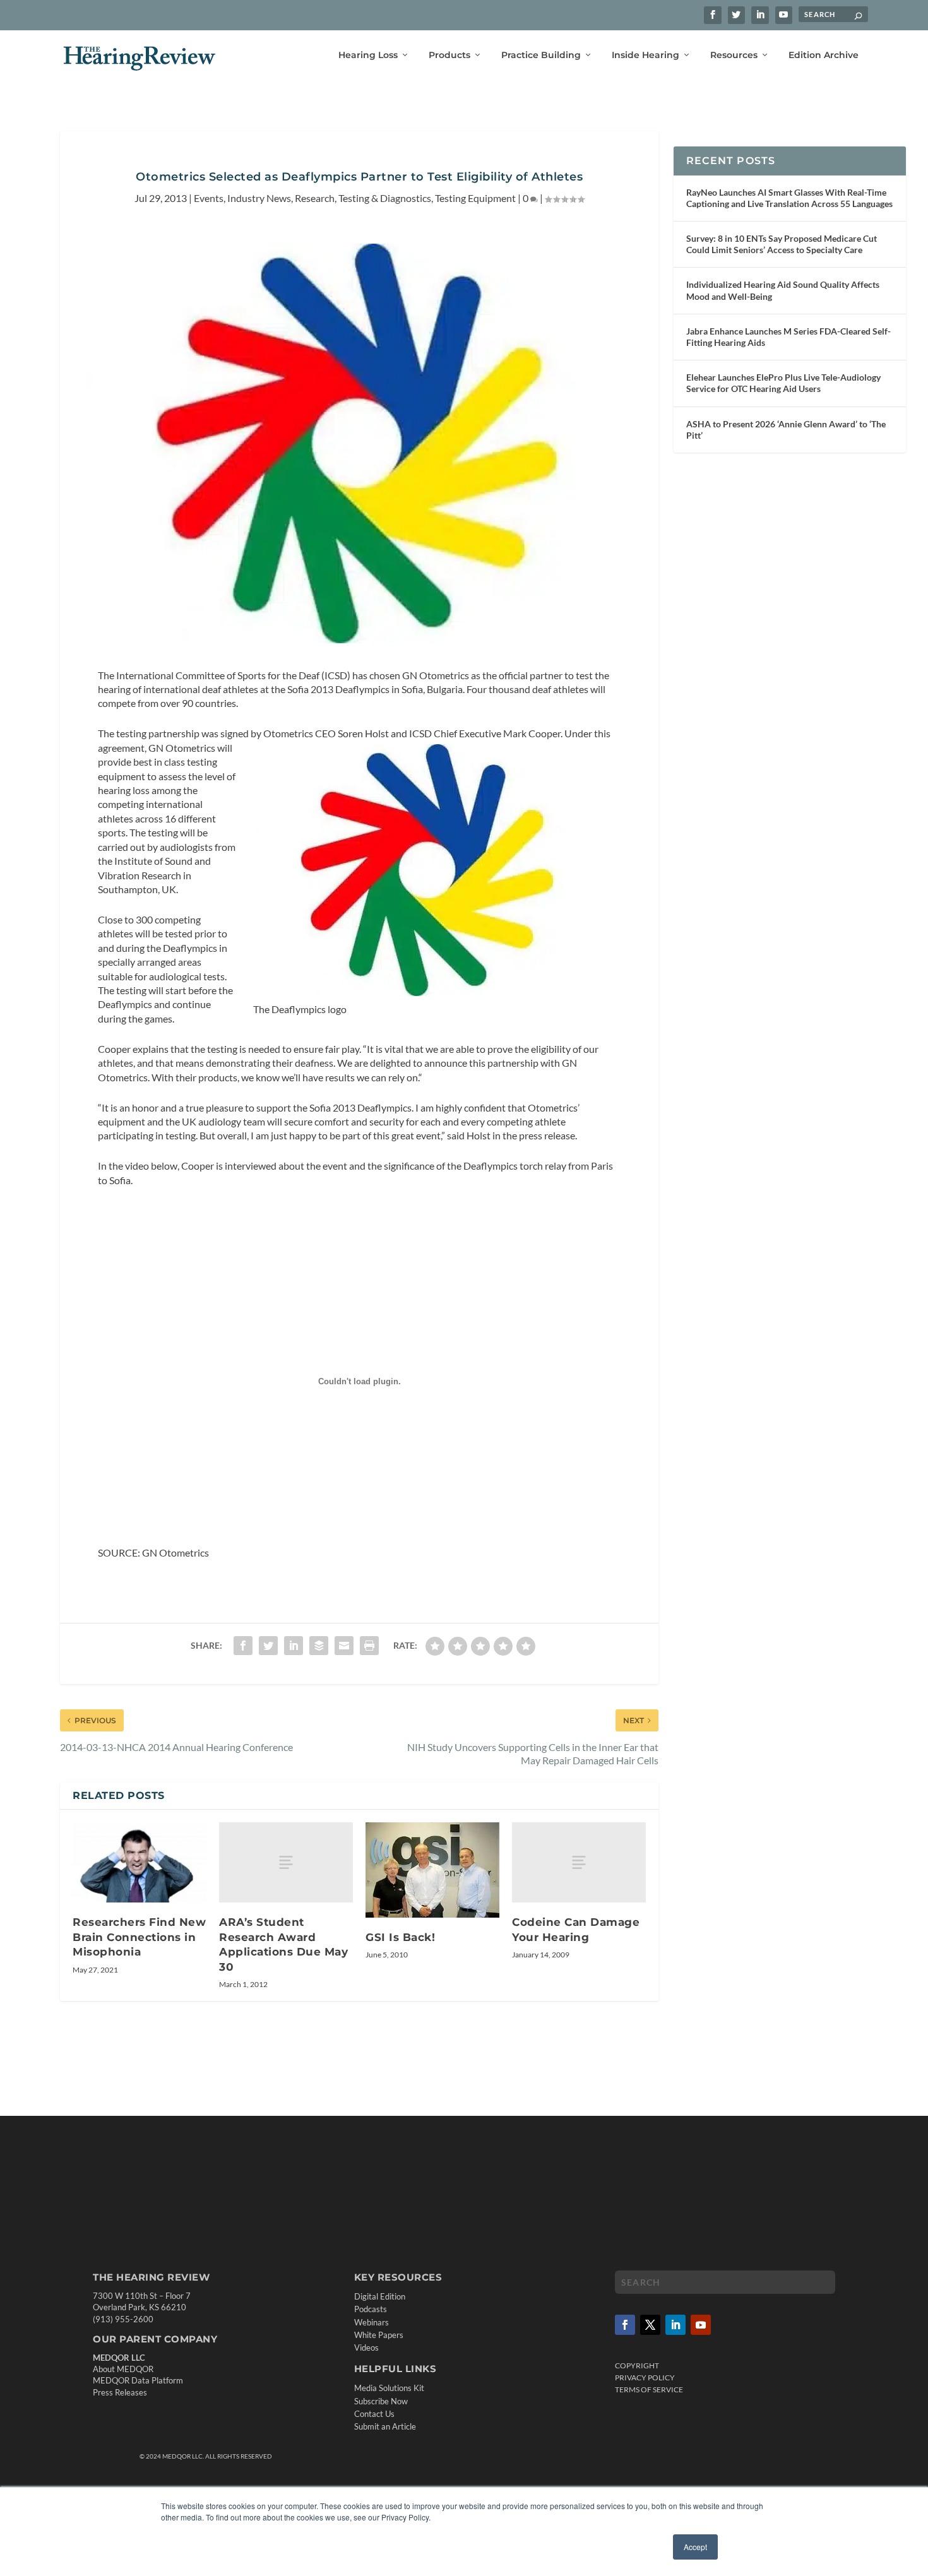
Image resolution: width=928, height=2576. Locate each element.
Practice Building (541, 55)
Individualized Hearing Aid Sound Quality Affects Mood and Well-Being (783, 290)
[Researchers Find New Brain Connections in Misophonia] (140, 1862)
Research (315, 198)
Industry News (259, 198)
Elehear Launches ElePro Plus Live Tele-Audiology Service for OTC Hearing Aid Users (783, 383)
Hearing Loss (368, 55)
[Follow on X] (650, 2325)
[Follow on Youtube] (701, 2325)
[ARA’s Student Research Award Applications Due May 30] (286, 1862)
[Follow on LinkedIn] (675, 2325)
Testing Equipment (475, 198)
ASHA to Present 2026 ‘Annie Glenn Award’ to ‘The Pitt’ (786, 430)
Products (449, 55)
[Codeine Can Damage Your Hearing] (579, 1862)
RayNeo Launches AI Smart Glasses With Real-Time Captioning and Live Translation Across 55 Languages (789, 198)
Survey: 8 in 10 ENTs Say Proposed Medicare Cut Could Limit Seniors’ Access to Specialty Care (782, 244)
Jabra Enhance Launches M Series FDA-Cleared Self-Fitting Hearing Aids (788, 337)
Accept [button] (695, 2547)
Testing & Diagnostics (385, 198)
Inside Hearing (645, 55)
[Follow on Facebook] (625, 2325)
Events (209, 198)
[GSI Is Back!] (432, 1870)
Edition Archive (824, 55)
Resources (734, 55)
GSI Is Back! (400, 1937)
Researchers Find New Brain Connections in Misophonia (139, 1937)
